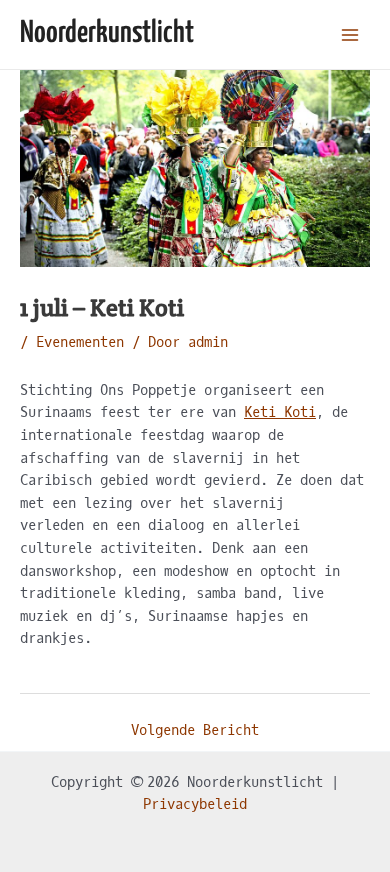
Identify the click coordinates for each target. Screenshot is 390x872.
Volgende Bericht (195, 730)
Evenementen (80, 342)
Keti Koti (280, 412)
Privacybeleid (195, 804)
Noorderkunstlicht (107, 33)
